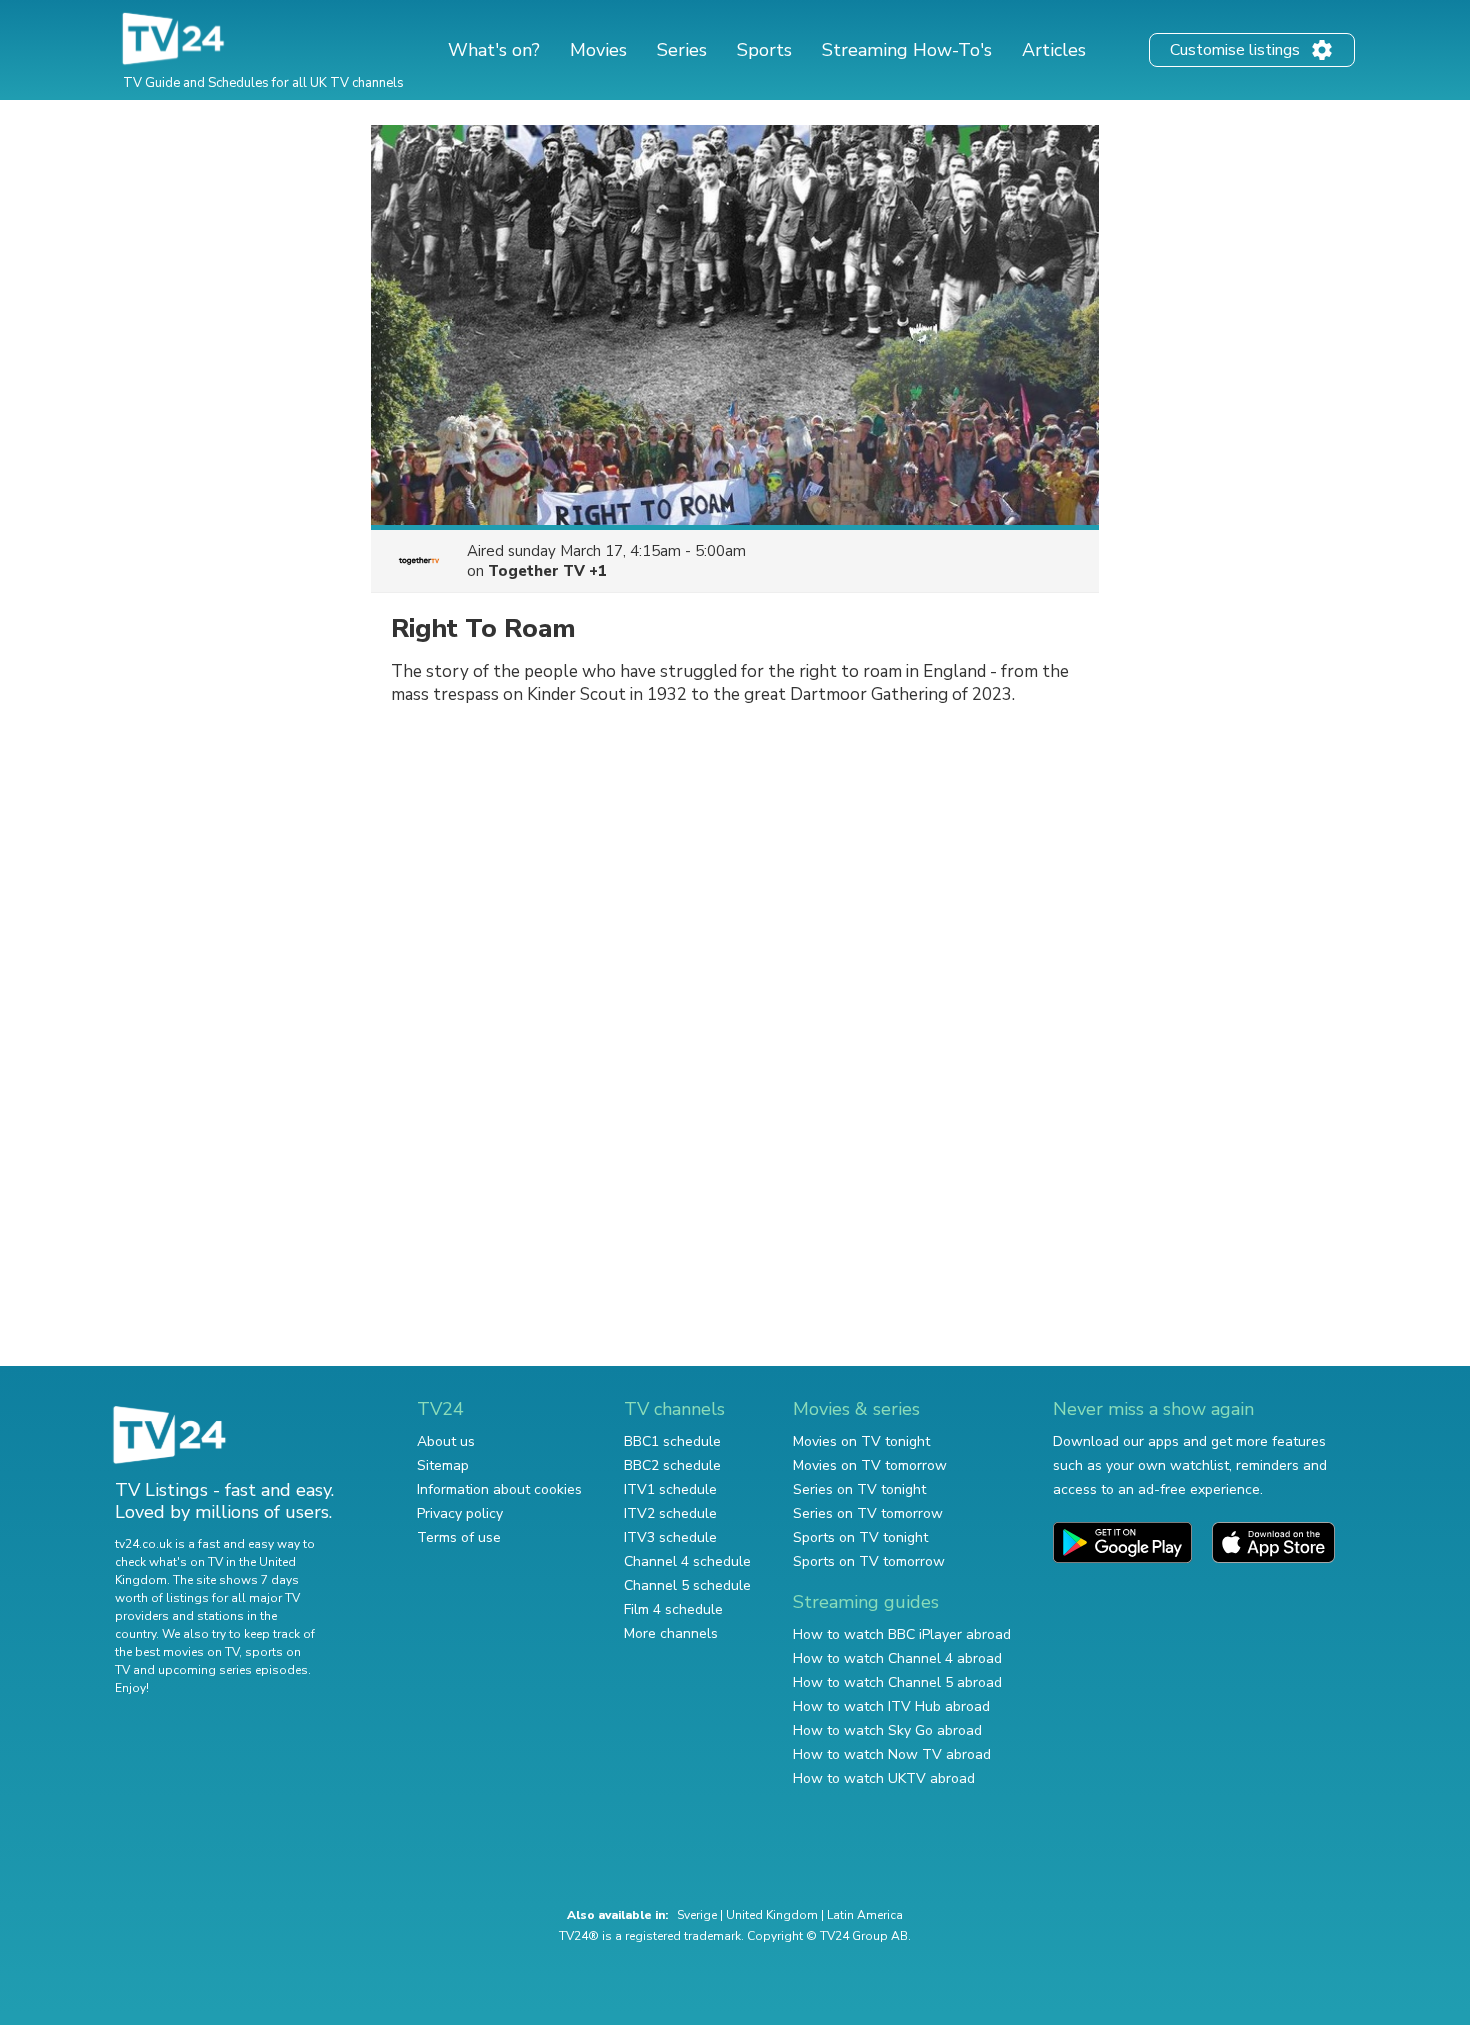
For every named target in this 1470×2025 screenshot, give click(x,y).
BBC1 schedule (672, 1441)
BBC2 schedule (672, 1465)
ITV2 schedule (670, 1513)
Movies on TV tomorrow (870, 1465)
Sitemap (443, 1465)
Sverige (697, 1915)
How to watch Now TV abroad (892, 1754)
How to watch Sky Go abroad (887, 1730)
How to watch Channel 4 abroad (897, 1658)
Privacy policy (460, 1513)
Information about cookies (499, 1489)
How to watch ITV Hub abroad (891, 1706)
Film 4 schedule (673, 1609)
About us (446, 1441)
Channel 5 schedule (687, 1585)
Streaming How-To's (907, 50)
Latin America (865, 1915)
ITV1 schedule (670, 1489)
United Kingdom (772, 1915)
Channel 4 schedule (687, 1561)
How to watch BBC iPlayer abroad (902, 1634)
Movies (598, 50)
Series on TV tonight (859, 1489)
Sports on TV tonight (860, 1537)
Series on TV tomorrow (868, 1513)
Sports (764, 50)
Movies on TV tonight (861, 1441)
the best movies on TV (177, 1652)
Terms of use (459, 1537)
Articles (1054, 50)
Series (682, 50)
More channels (671, 1633)
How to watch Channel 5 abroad (897, 1682)
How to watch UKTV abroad (884, 1778)
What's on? (494, 50)
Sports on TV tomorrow (869, 1561)
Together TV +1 (547, 571)
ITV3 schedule (670, 1537)
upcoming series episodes (233, 1670)
